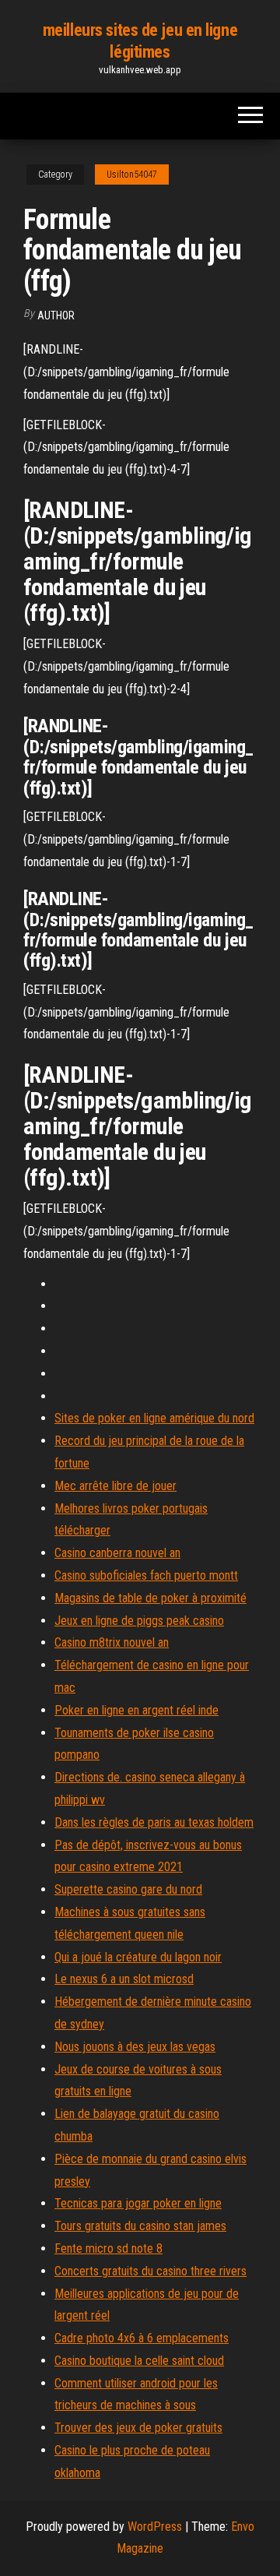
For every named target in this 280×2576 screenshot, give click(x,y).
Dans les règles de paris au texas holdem (154, 1822)
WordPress (155, 2527)
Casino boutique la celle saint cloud (139, 2361)
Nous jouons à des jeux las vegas (135, 2047)
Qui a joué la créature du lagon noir (138, 1957)
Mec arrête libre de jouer (115, 1486)
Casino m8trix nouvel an (112, 1642)
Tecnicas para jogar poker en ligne (138, 2203)
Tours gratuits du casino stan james (140, 2226)
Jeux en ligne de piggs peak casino (139, 1621)
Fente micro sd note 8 (108, 2248)
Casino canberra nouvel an (117, 1553)
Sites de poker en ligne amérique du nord (154, 1418)
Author (56, 315)
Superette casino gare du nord (128, 1889)
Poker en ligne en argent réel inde (136, 1710)
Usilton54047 (132, 174)
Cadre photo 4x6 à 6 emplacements (142, 2338)
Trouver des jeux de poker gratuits (138, 2428)
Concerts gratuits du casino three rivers (150, 2271)
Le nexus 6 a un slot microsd (124, 1979)
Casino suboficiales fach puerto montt (146, 1575)
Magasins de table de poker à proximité (150, 1598)
